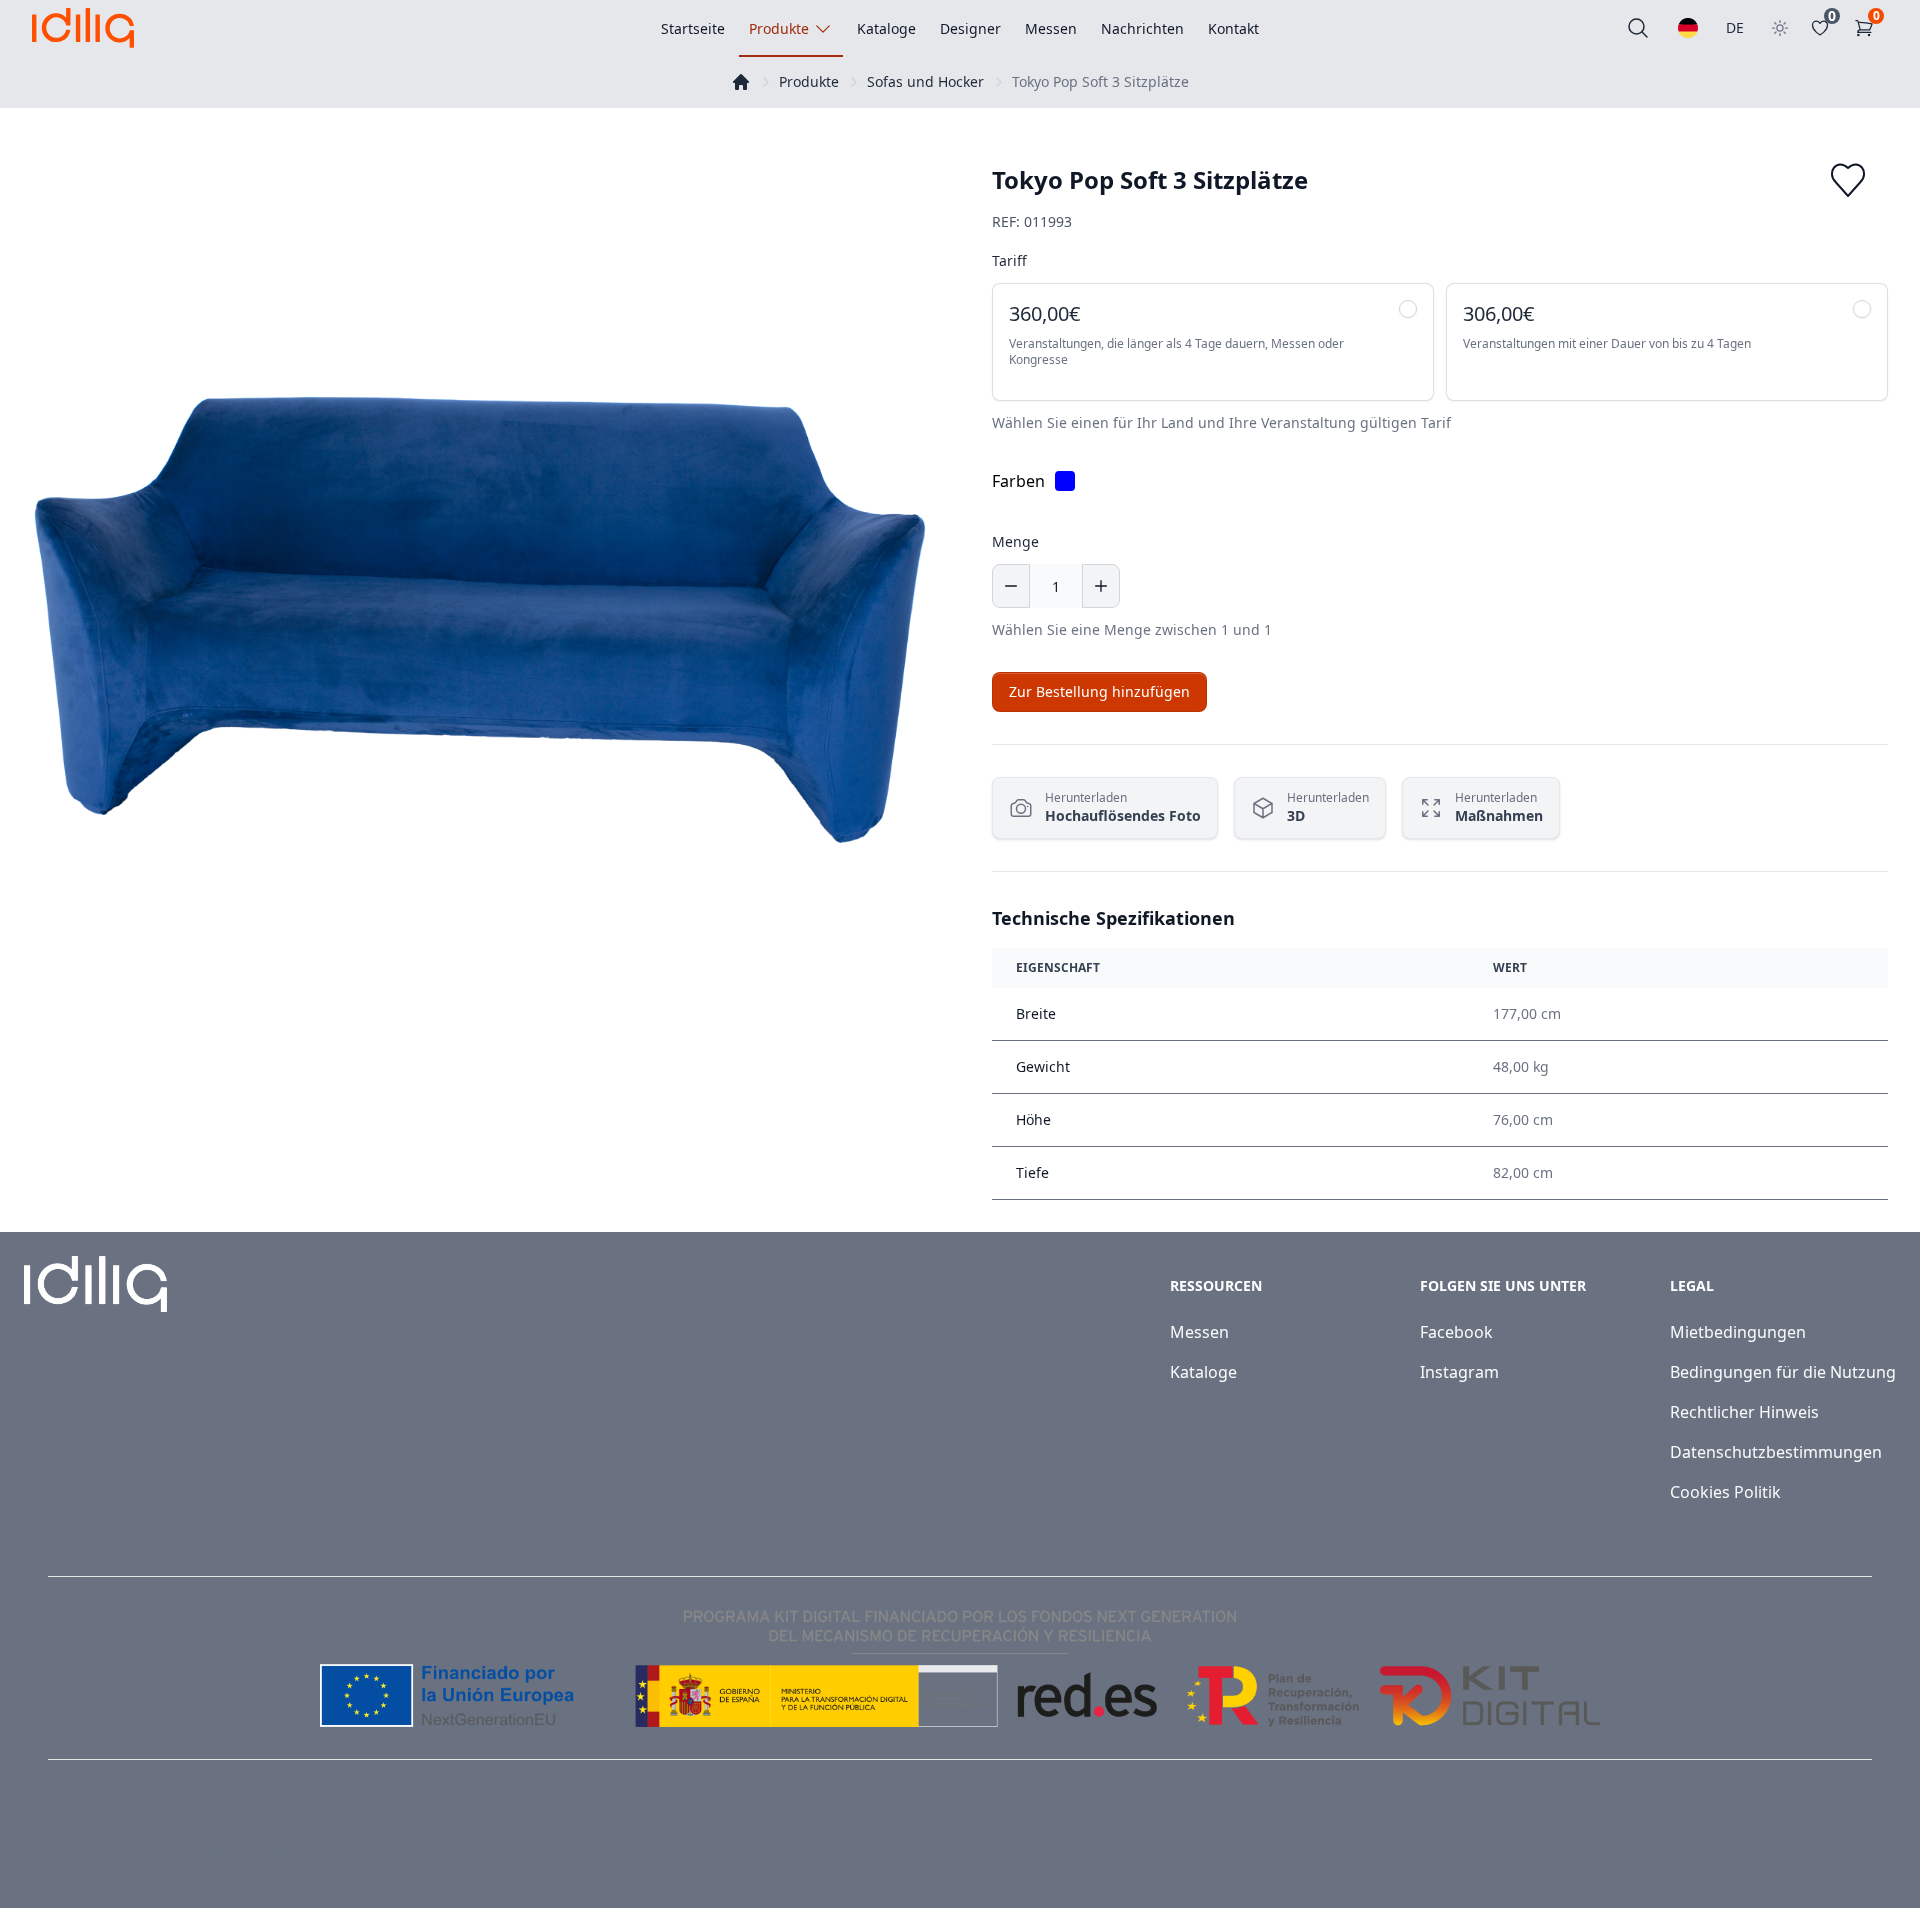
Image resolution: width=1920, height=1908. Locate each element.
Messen (1199, 1332)
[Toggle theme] (1780, 28)
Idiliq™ (123, 1849)
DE (1735, 27)
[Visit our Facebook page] (1818, 1850)
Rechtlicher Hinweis (1744, 1412)
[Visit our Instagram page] (1862, 1850)
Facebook (1456, 1332)
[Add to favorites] (1848, 180)
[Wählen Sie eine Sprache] (1688, 28)
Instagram (1459, 1372)
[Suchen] (1638, 28)
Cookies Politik (1725, 1492)
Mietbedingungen (1738, 1332)
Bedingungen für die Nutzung (1783, 1372)
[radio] (1213, 342)
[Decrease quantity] (1011, 586)
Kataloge (1203, 1372)
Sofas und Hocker (925, 81)
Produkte (809, 81)
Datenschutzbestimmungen (1776, 1452)
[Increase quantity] (1101, 586)
